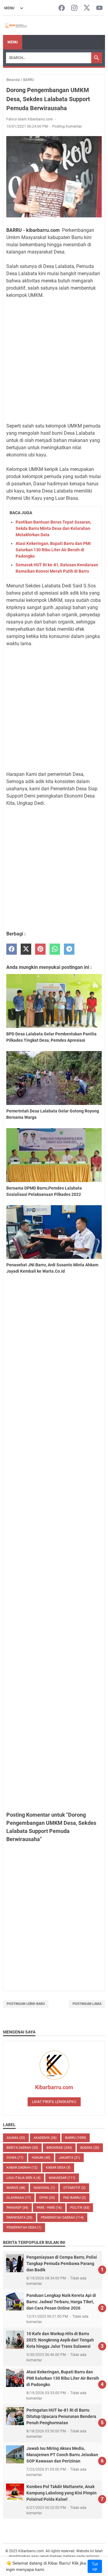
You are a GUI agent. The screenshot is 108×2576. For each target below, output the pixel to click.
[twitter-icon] (87, 8)
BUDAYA (90, 2148)
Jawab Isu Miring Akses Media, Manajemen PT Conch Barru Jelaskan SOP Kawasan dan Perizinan (62, 2455)
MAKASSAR (62, 2178)
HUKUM (41, 2158)
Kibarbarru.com (54, 2087)
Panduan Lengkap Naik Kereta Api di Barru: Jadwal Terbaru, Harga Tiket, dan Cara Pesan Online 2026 (61, 2302)
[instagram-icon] (74, 8)
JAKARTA (69, 2158)
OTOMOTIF (74, 2188)
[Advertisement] (54, 361)
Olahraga (19, 2198)
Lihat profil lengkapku (54, 2102)
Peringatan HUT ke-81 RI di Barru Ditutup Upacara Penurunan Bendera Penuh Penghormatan (61, 2416)
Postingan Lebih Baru (26, 2004)
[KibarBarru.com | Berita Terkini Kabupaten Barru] (15, 25)
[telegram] (69, 949)
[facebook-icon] (62, 8)
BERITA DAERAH (22, 2148)
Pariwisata (19, 2218)
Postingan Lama (87, 2004)
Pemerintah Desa (24, 2228)
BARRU (76, 2138)
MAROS (16, 2188)
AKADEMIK (45, 2138)
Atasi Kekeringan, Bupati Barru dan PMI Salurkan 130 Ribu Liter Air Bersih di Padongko (53, 550)
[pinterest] (40, 949)
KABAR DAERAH (22, 2168)
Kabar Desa (58, 2168)
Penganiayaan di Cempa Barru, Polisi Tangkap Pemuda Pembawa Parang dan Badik (62, 2263)
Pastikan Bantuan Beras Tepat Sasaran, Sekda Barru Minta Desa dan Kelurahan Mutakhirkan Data (53, 528)
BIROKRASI (59, 2148)
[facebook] (12, 949)
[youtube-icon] (99, 8)
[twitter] (26, 949)
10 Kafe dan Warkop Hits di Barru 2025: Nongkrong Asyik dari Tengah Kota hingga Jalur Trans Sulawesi (60, 2340)
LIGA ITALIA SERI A (24, 2178)
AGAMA (16, 2138)
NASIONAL (44, 2188)
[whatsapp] (55, 949)
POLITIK (80, 2208)
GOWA (15, 2158)
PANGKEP (17, 2208)
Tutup (95, 2566)
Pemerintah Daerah (62, 2218)
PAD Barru (75, 2198)
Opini (47, 2198)
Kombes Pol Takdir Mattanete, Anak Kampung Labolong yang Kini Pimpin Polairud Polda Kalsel (61, 2493)
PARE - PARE (49, 2208)
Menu (13, 42)
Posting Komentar (67, 126)
